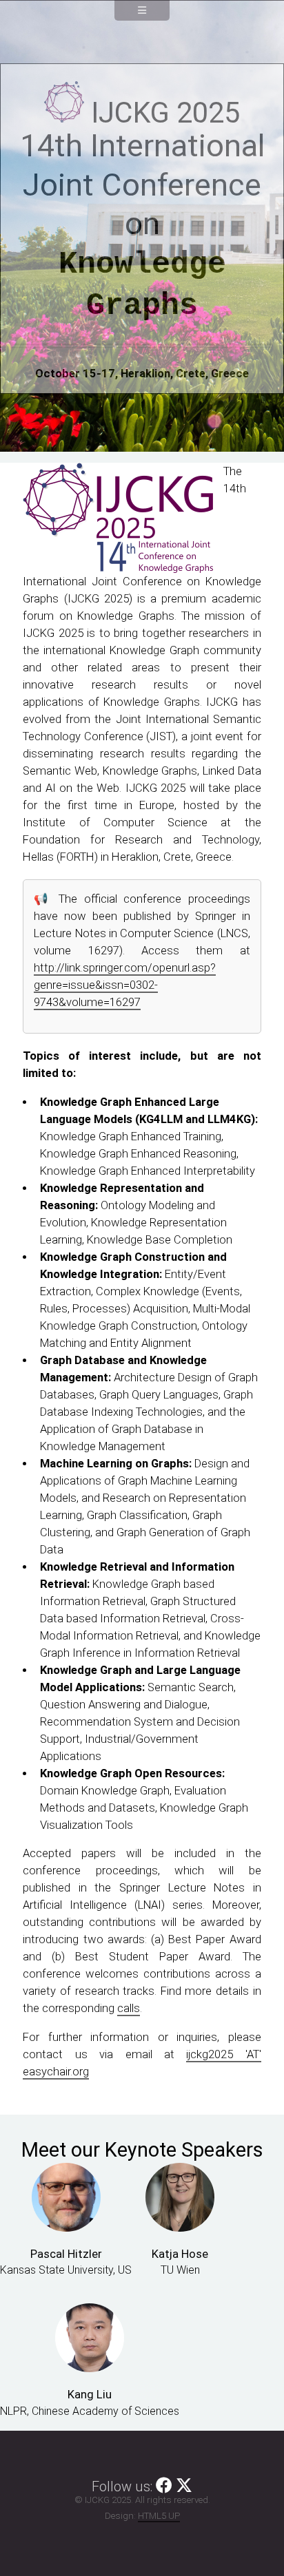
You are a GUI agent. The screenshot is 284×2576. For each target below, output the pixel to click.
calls (129, 2008)
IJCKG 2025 (165, 113)
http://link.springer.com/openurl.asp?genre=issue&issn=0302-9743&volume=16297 (125, 985)
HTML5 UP (159, 2516)
